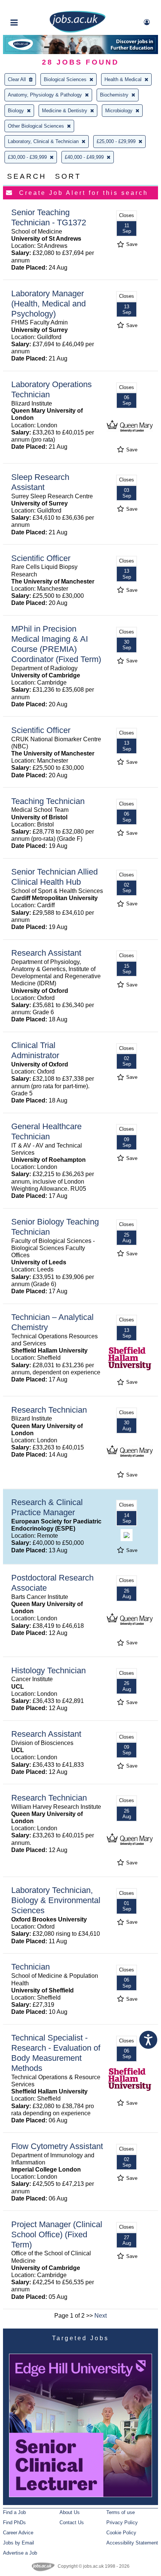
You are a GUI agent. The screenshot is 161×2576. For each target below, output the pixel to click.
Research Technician (49, 1410)
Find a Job (14, 2512)
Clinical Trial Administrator (35, 1050)
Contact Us (72, 2522)
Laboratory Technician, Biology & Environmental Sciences (56, 1900)
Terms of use (121, 2512)
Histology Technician (48, 1670)
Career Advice (18, 2533)
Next (101, 2316)
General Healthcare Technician (46, 1131)
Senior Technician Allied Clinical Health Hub (54, 877)
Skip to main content (30, 7)
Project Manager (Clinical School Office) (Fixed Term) (57, 2234)
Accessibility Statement (132, 2543)
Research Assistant (46, 953)
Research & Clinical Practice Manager (47, 1507)
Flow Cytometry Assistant (57, 2146)
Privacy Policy (122, 2522)
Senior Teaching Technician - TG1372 (49, 217)
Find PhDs (14, 2522)
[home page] (78, 31)
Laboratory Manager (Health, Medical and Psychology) (48, 304)
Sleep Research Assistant (40, 482)
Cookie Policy (121, 2533)
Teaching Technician (48, 801)
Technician (31, 1967)
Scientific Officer (41, 558)
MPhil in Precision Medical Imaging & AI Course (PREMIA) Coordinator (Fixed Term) (56, 644)
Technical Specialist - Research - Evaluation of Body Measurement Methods (56, 2053)
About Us (70, 2512)
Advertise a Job (20, 2553)
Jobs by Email (19, 2543)
